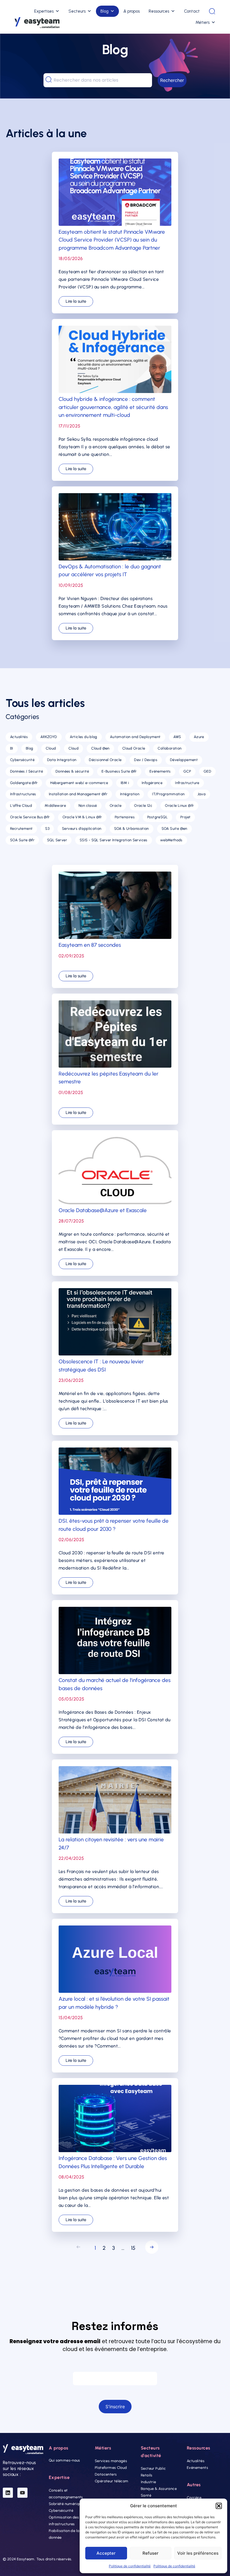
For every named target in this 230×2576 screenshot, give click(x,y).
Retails (147, 2475)
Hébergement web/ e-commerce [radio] (79, 783)
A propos (132, 11)
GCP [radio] (187, 771)
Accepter (106, 2553)
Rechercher (172, 80)
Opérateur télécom (112, 2481)
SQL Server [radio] (57, 840)
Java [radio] (202, 794)
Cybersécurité (61, 2510)
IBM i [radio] (125, 783)
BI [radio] (12, 748)
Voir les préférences (198, 2553)
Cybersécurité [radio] (22, 760)
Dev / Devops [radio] (146, 760)
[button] (219, 2506)
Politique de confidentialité (130, 2566)
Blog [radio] (30, 748)
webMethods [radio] (171, 840)
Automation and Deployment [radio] (135, 737)
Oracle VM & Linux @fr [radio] (82, 817)
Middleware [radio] (55, 806)
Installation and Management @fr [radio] (78, 794)
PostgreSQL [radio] (157, 817)
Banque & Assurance (159, 2489)
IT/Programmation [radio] (168, 794)
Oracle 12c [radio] (143, 806)
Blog (104, 11)
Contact (192, 11)
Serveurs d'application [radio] (82, 829)
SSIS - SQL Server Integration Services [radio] (114, 840)
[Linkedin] (8, 2493)
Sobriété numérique (66, 2504)
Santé (146, 2495)
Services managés (111, 2461)
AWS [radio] (177, 737)
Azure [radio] (199, 737)
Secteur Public (153, 2468)
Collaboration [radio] (170, 748)
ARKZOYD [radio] (49, 737)
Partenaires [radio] (125, 817)
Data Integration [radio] (62, 760)
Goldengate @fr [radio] (24, 783)
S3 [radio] (47, 829)
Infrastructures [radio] (23, 794)
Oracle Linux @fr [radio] (179, 806)
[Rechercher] (212, 11)
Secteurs (77, 11)
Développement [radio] (184, 760)
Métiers (203, 22)
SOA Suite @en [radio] (174, 829)
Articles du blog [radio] (84, 737)
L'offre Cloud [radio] (21, 806)
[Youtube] (22, 2493)
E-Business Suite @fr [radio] (119, 771)
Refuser (150, 2553)
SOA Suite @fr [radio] (22, 840)
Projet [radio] (185, 817)
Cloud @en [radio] (100, 748)
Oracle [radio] (116, 806)
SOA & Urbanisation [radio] (132, 829)
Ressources (159, 11)
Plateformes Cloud (111, 2468)
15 (133, 2248)
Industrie (149, 2482)
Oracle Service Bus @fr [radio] (30, 817)
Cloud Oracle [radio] (134, 748)
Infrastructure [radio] (187, 783)
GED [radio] (207, 771)
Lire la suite (76, 301)
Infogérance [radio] (152, 783)
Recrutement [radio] (21, 829)
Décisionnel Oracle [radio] (105, 760)
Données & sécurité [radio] (72, 771)
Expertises (44, 11)
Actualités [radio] (19, 737)
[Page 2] (150, 2248)
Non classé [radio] (88, 806)
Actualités (196, 2461)
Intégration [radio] (130, 794)
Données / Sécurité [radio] (27, 771)
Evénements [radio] (160, 771)
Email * (115, 2366)
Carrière (194, 2498)
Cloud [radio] (51, 748)
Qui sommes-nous (65, 2460)
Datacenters (106, 2474)
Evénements (197, 2468)
